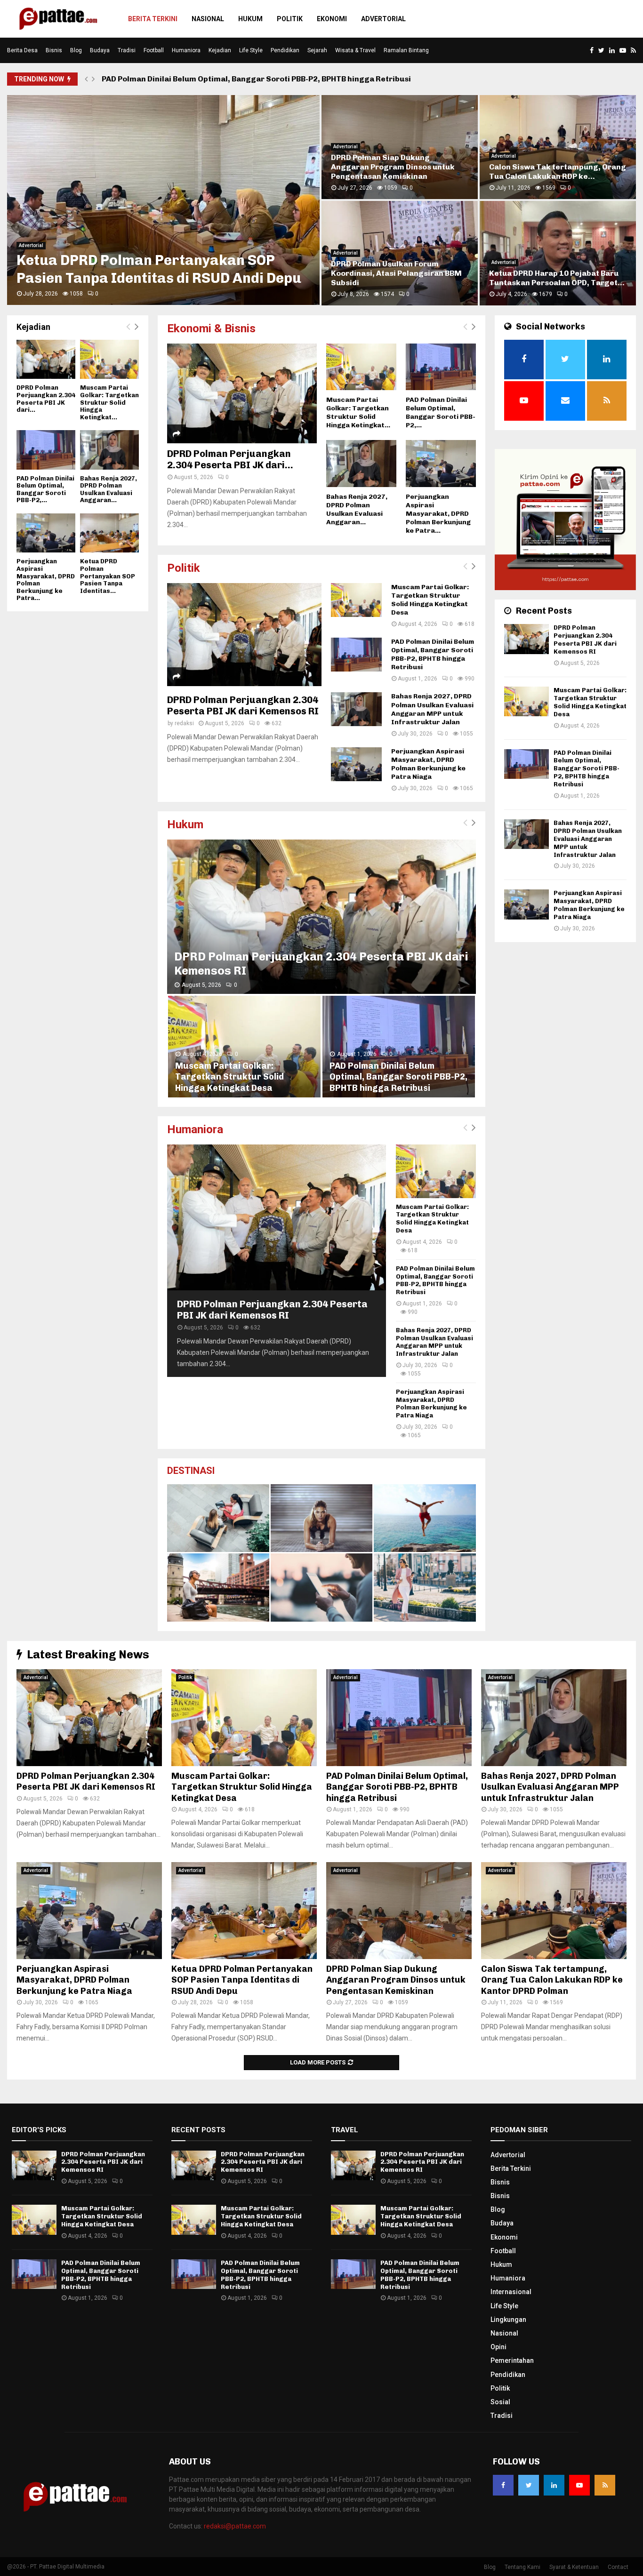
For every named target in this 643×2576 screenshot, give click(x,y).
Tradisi (127, 50)
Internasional (511, 2292)
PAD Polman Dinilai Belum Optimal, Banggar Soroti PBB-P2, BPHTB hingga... (553, 167)
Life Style (251, 50)
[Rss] (605, 2485)
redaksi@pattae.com (235, 2526)
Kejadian (220, 50)
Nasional (208, 19)
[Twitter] (529, 2485)
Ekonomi (332, 19)
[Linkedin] (554, 2485)
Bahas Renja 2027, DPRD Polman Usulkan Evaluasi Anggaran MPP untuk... (392, 273)
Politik (290, 19)
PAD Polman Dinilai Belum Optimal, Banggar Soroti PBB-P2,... (441, 412)
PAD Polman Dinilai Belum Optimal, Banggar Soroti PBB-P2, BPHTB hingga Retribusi (256, 79)
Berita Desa (22, 50)
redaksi (184, 723)
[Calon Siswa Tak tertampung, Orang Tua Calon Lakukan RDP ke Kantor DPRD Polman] (554, 1911)
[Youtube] (579, 2485)
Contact (618, 2567)
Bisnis (54, 50)
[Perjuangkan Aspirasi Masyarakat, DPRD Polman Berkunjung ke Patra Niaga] (441, 463)
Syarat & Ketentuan (574, 2567)
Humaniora (186, 50)
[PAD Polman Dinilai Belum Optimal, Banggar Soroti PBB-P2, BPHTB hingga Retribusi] (441, 367)
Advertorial (383, 19)
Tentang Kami (522, 2567)
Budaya (100, 50)
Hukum (250, 19)
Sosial (500, 2402)
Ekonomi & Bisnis (211, 328)
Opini (498, 2347)
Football (154, 50)
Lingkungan (508, 2320)
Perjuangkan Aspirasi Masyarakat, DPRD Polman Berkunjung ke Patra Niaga (555, 273)
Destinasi (191, 1471)
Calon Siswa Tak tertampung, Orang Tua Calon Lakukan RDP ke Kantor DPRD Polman (552, 1980)
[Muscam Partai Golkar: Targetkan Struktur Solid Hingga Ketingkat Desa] (361, 367)
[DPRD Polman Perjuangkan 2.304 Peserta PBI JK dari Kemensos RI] (242, 393)
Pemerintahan (512, 2360)
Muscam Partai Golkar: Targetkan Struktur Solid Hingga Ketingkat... (358, 412)
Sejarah (317, 50)
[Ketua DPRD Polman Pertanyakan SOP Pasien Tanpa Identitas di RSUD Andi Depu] (109, 533)
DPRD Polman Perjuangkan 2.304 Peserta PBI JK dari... (230, 459)
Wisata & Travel (355, 50)
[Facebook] (503, 2485)
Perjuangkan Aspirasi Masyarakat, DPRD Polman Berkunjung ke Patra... (438, 514)
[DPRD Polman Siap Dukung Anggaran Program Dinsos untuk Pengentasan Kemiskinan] (399, 1911)
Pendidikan (285, 50)
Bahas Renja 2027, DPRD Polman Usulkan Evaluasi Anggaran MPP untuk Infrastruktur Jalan (432, 709)
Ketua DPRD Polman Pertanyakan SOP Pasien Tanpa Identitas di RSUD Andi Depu (242, 1980)
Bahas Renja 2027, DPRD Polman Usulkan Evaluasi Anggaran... (357, 509)
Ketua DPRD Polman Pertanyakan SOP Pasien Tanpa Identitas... (108, 576)
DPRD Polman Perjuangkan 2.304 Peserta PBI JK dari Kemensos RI (158, 269)
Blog (76, 50)
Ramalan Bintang (406, 50)
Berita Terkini (153, 19)
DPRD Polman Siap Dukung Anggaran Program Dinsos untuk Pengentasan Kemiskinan (396, 1980)
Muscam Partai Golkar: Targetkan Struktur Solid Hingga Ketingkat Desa (396, 167)
